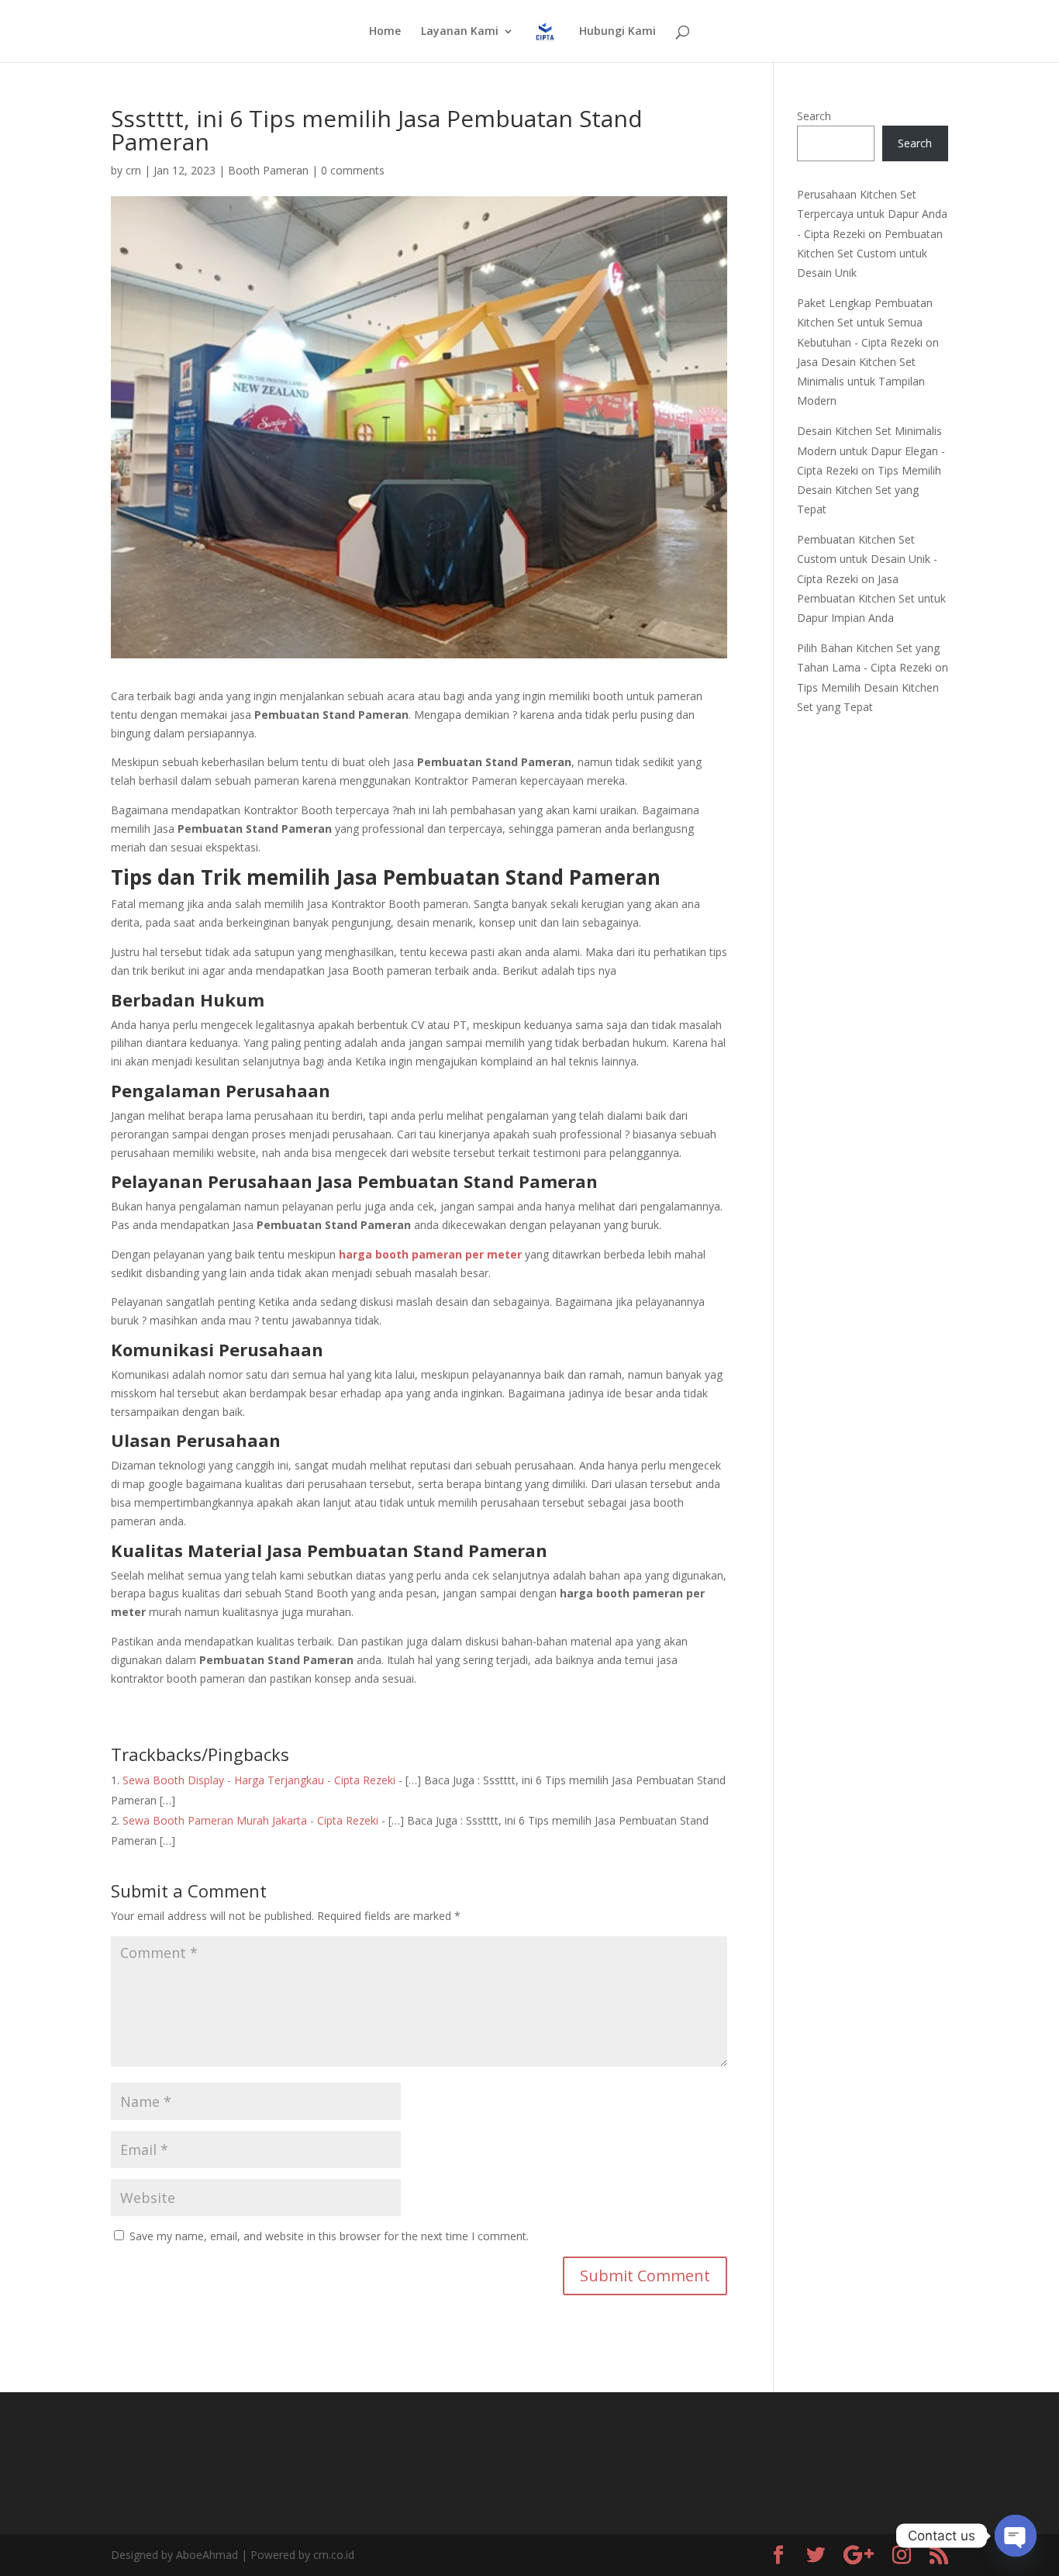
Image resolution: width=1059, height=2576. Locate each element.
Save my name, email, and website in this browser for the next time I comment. (329, 2236)
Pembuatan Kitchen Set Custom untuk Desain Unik (870, 253)
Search (814, 116)
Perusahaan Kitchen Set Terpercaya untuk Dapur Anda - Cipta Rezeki (872, 214)
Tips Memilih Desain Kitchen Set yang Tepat (869, 490)
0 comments (353, 170)
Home (385, 32)
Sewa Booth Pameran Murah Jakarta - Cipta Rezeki (250, 1820)
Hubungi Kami (617, 32)
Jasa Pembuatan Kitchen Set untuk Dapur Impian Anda (871, 598)
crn (133, 170)
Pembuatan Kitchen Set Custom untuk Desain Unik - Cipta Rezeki (867, 559)
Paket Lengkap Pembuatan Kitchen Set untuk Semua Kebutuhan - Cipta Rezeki (865, 322)
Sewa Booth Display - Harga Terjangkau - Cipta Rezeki (259, 1780)
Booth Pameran (268, 170)
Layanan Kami (460, 32)
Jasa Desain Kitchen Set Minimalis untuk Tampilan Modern (861, 381)
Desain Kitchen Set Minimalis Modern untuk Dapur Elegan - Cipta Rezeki (871, 450)
